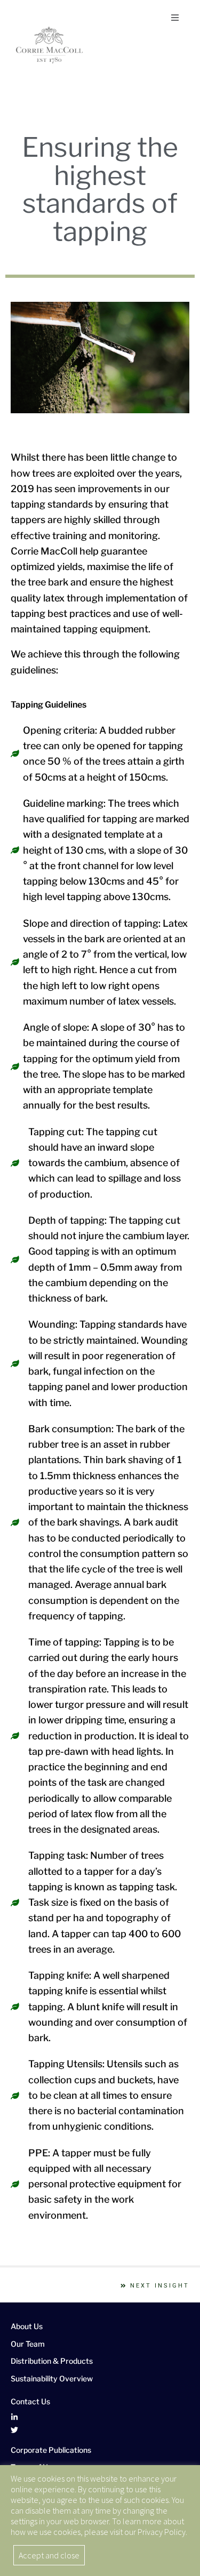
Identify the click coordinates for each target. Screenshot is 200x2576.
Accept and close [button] (49, 2555)
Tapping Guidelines (49, 705)
